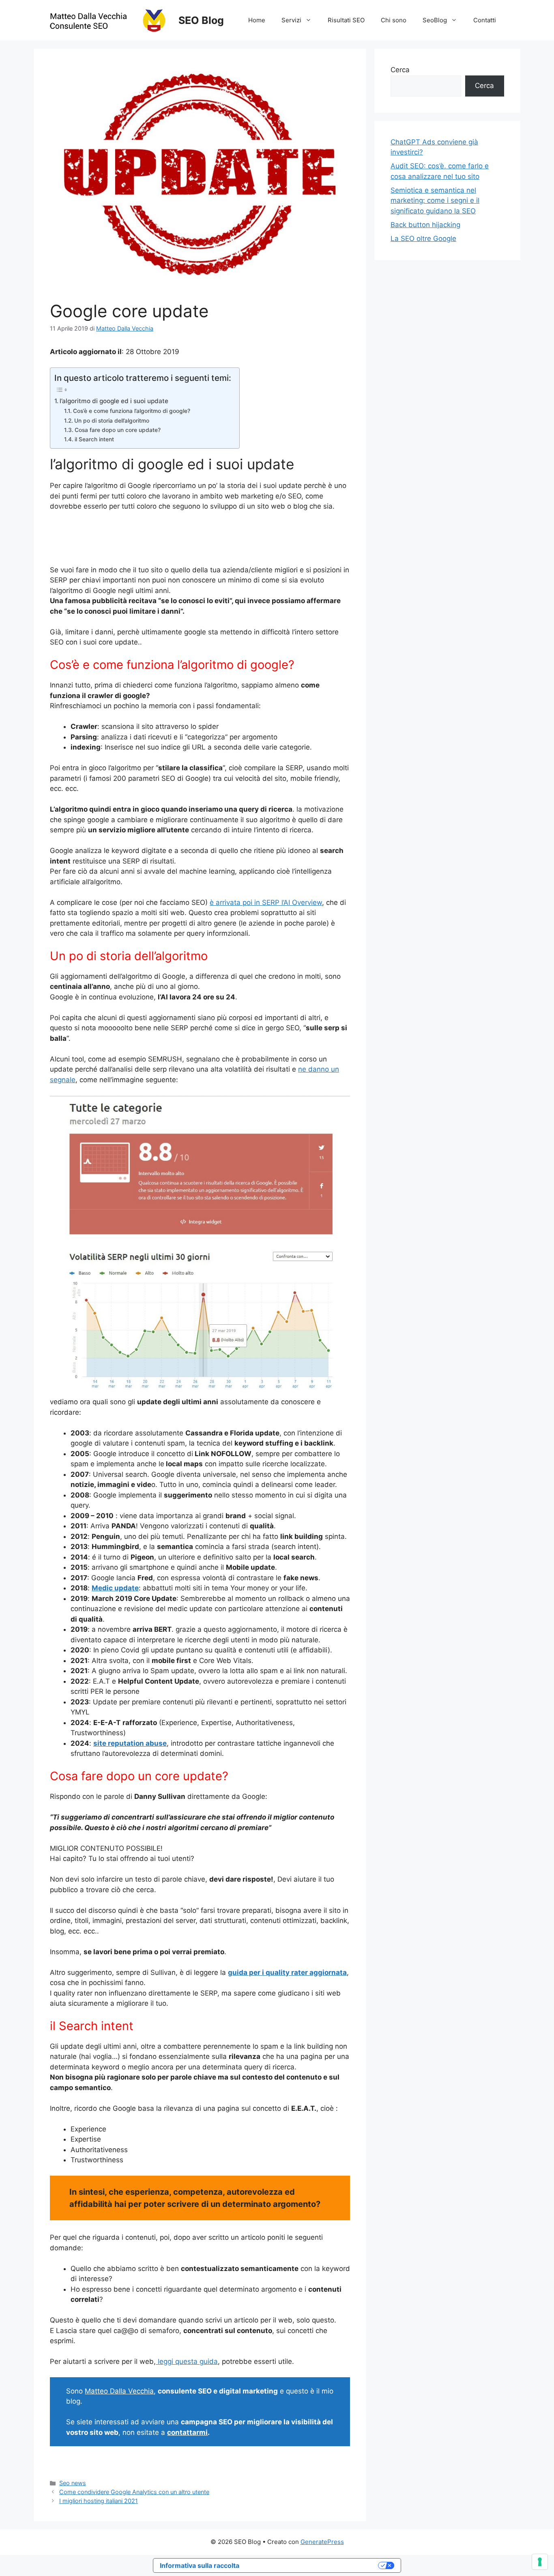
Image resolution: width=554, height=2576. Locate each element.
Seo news (73, 2483)
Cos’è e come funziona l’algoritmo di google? (132, 411)
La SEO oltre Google (423, 238)
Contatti (485, 20)
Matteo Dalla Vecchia (119, 2391)
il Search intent (94, 439)
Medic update (115, 1588)
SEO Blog (201, 20)
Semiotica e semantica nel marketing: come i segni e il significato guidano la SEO (435, 201)
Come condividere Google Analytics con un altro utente (134, 2492)
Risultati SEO (346, 20)
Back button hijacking (425, 225)
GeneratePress (322, 2542)
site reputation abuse (130, 1743)
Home (257, 20)
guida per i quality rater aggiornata (287, 1972)
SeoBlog (435, 20)
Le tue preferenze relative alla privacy (313, 2565)
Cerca (400, 70)
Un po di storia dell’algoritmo (112, 421)
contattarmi (187, 2432)
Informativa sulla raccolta (200, 2565)
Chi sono (394, 20)
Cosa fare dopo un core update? (118, 430)
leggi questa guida (187, 2361)
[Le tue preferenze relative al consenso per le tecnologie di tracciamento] (540, 2562)
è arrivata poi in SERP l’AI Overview (266, 902)
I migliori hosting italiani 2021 (99, 2501)
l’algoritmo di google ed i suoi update (114, 401)
